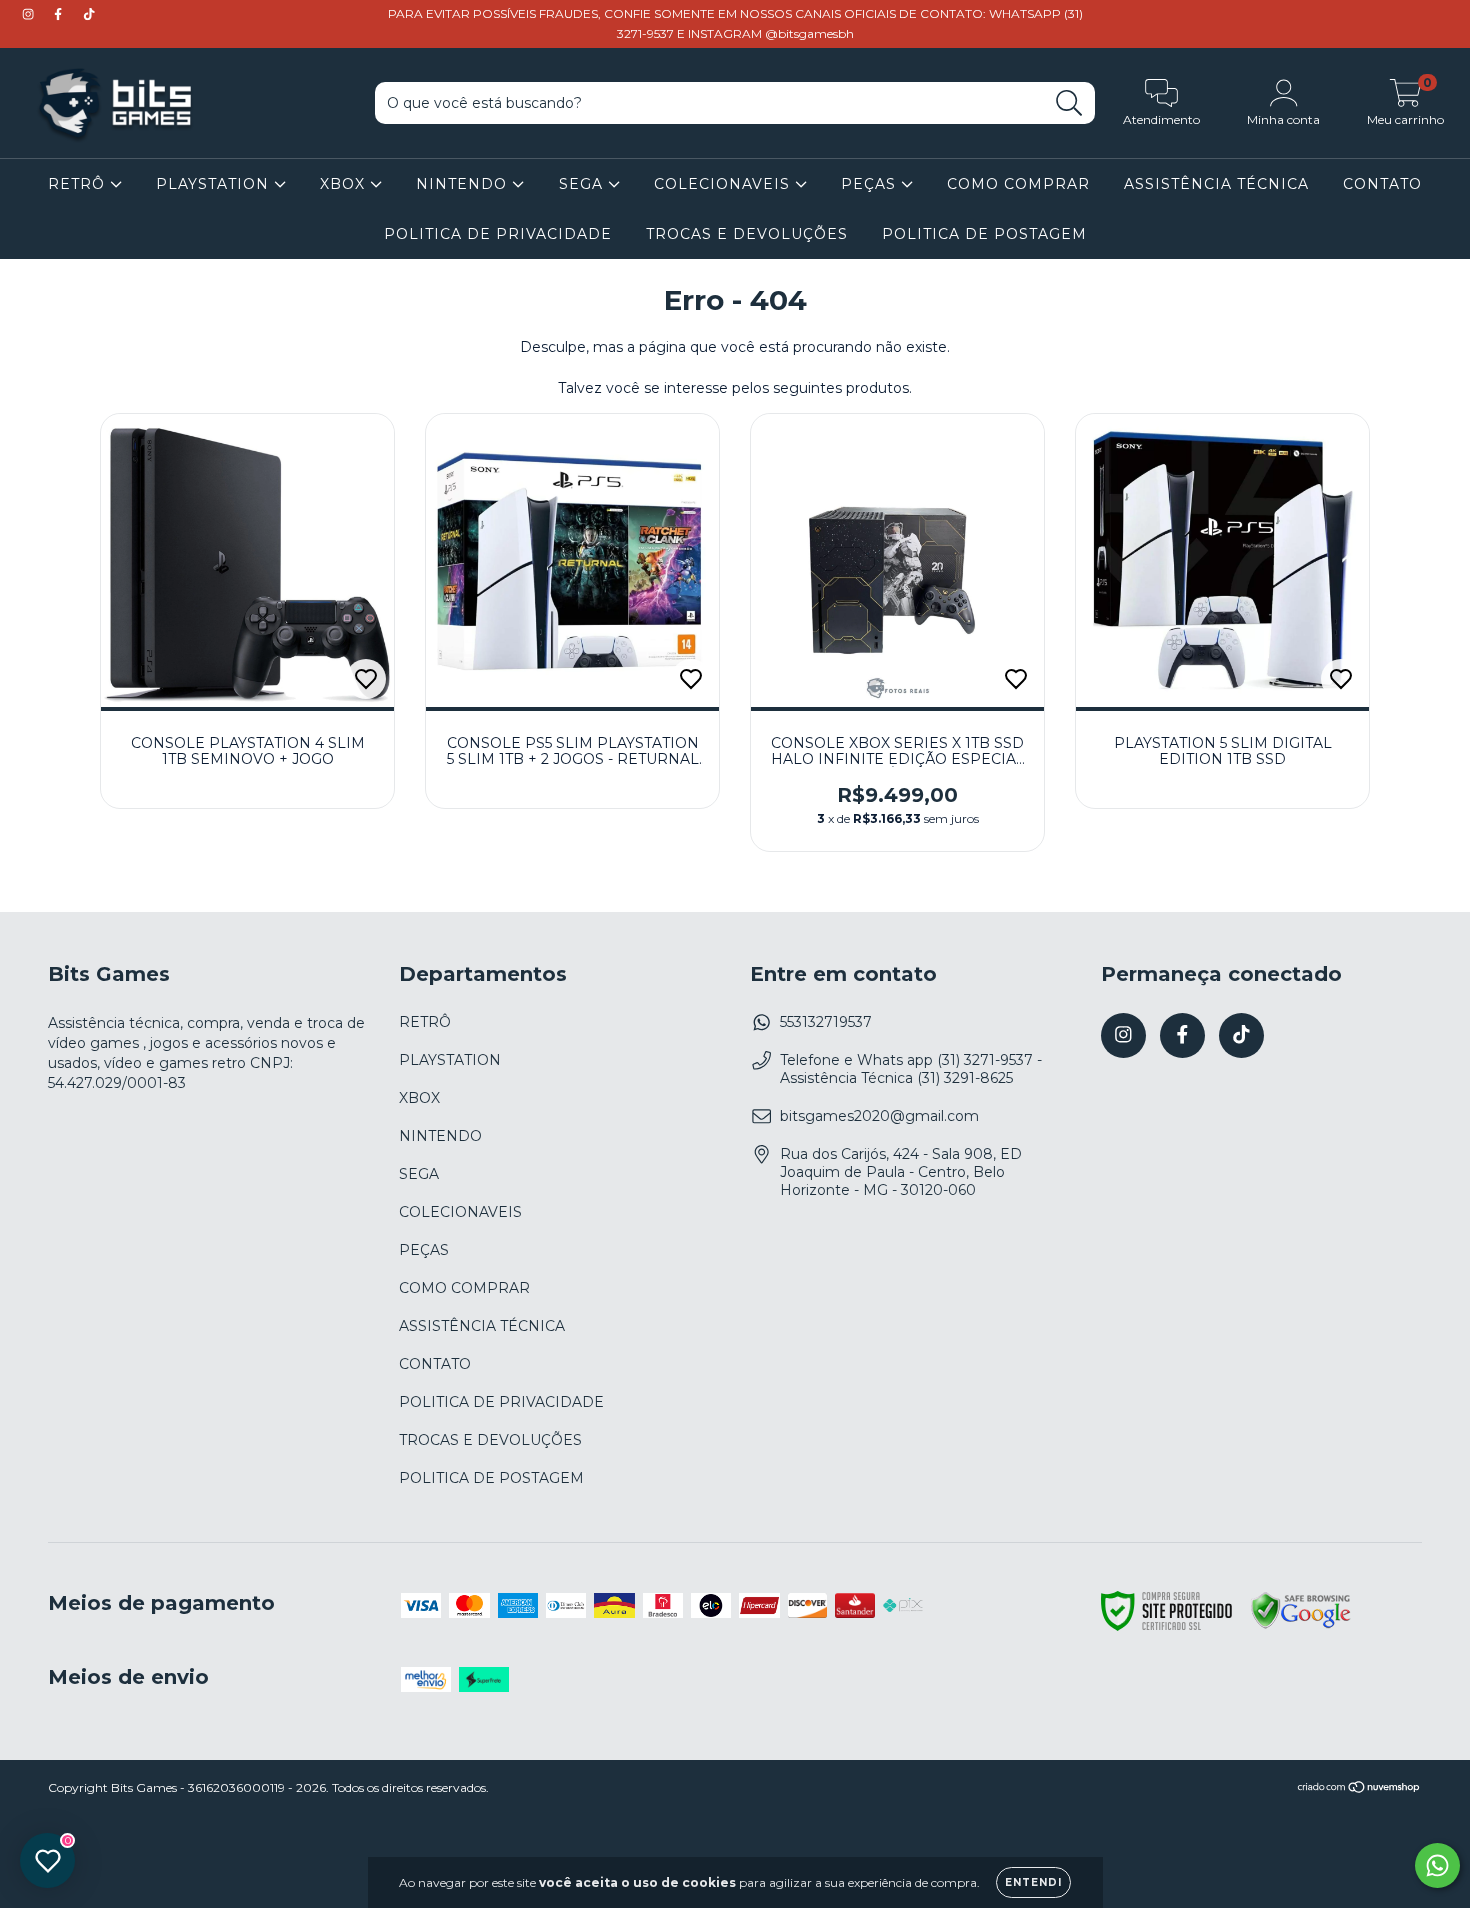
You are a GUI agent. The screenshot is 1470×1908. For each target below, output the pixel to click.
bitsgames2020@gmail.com (879, 1116)
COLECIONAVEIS (724, 184)
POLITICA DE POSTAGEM (984, 234)
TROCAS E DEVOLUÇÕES (747, 234)
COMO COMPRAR (1018, 184)
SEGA (583, 184)
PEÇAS (871, 184)
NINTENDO (464, 184)
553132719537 (826, 1022)
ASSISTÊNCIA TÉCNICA (1216, 184)
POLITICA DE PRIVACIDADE (498, 234)
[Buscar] (1069, 103)
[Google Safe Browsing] (1301, 1626)
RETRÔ (79, 184)
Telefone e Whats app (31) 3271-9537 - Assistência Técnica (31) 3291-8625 (911, 1069)
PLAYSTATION (215, 184)
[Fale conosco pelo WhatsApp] (1437, 1865)
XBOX (345, 184)
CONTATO (1382, 184)
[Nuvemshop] (1359, 1789)
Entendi (1033, 1882)
